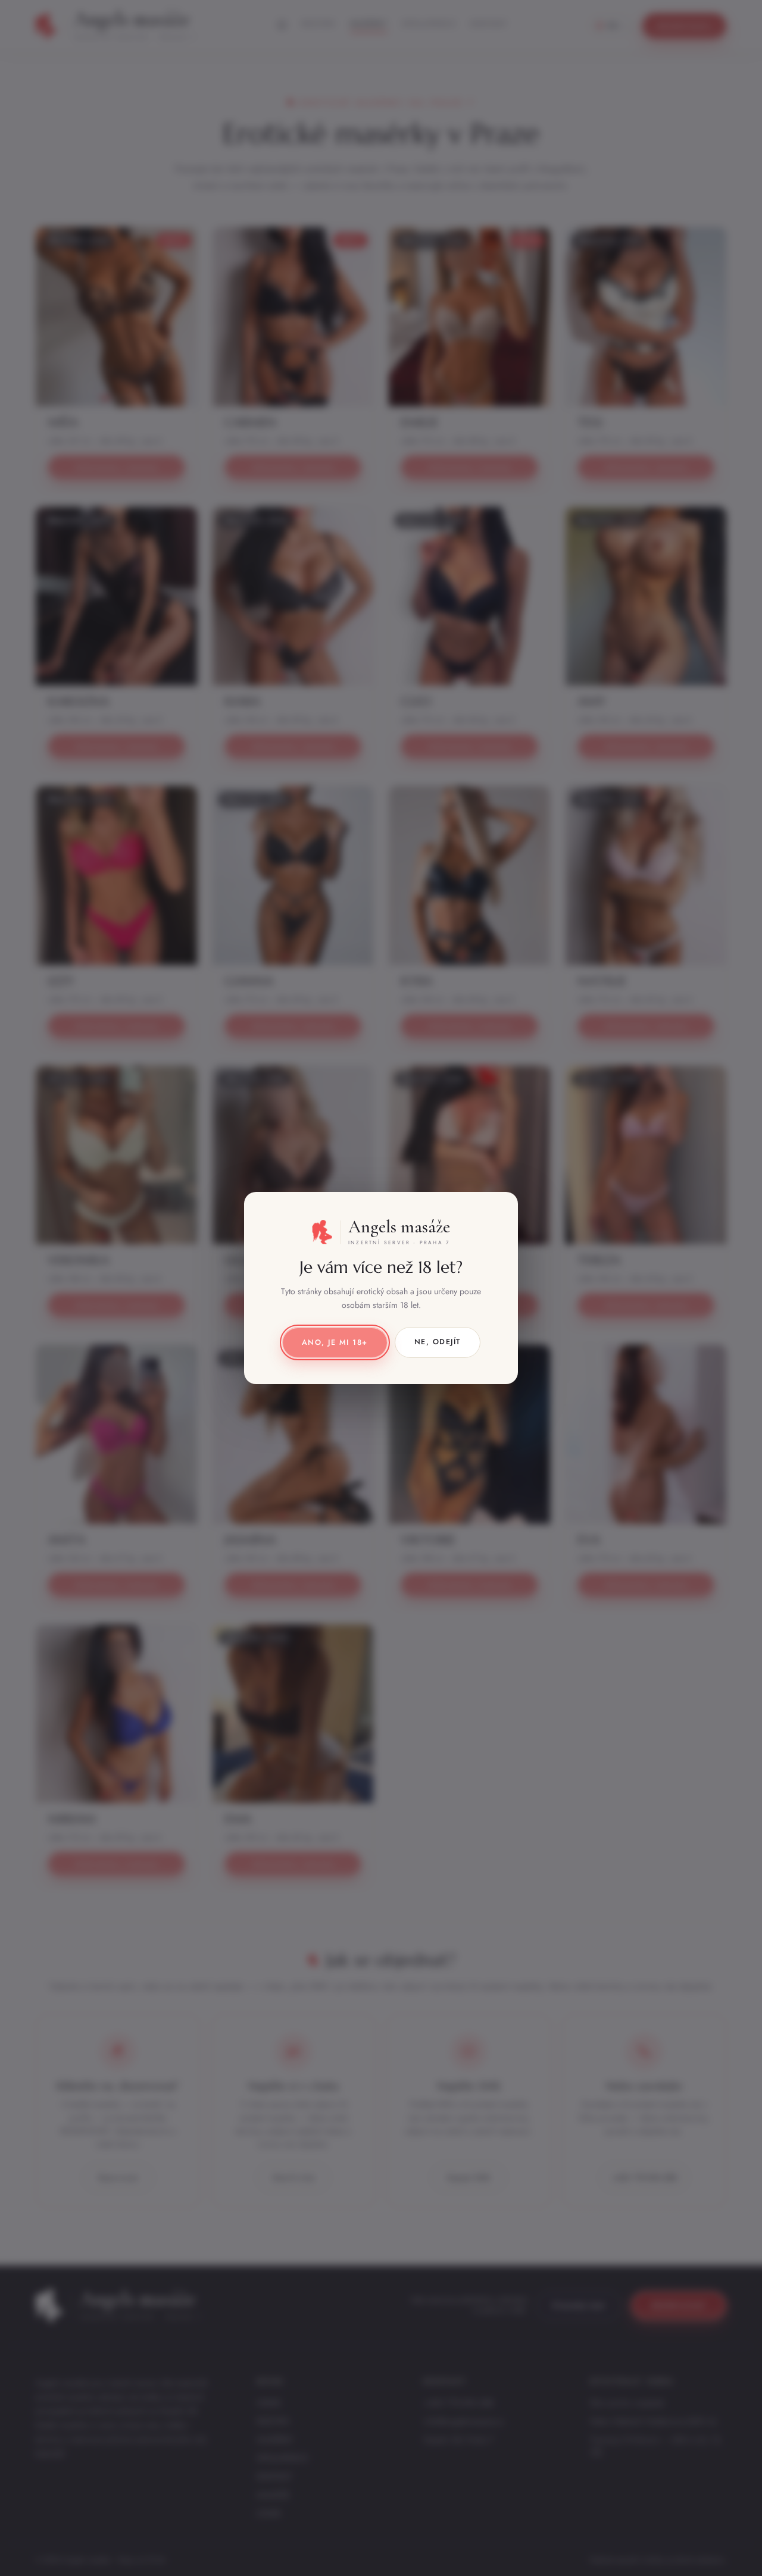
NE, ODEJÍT (438, 1342)
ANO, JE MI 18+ (335, 1342)
